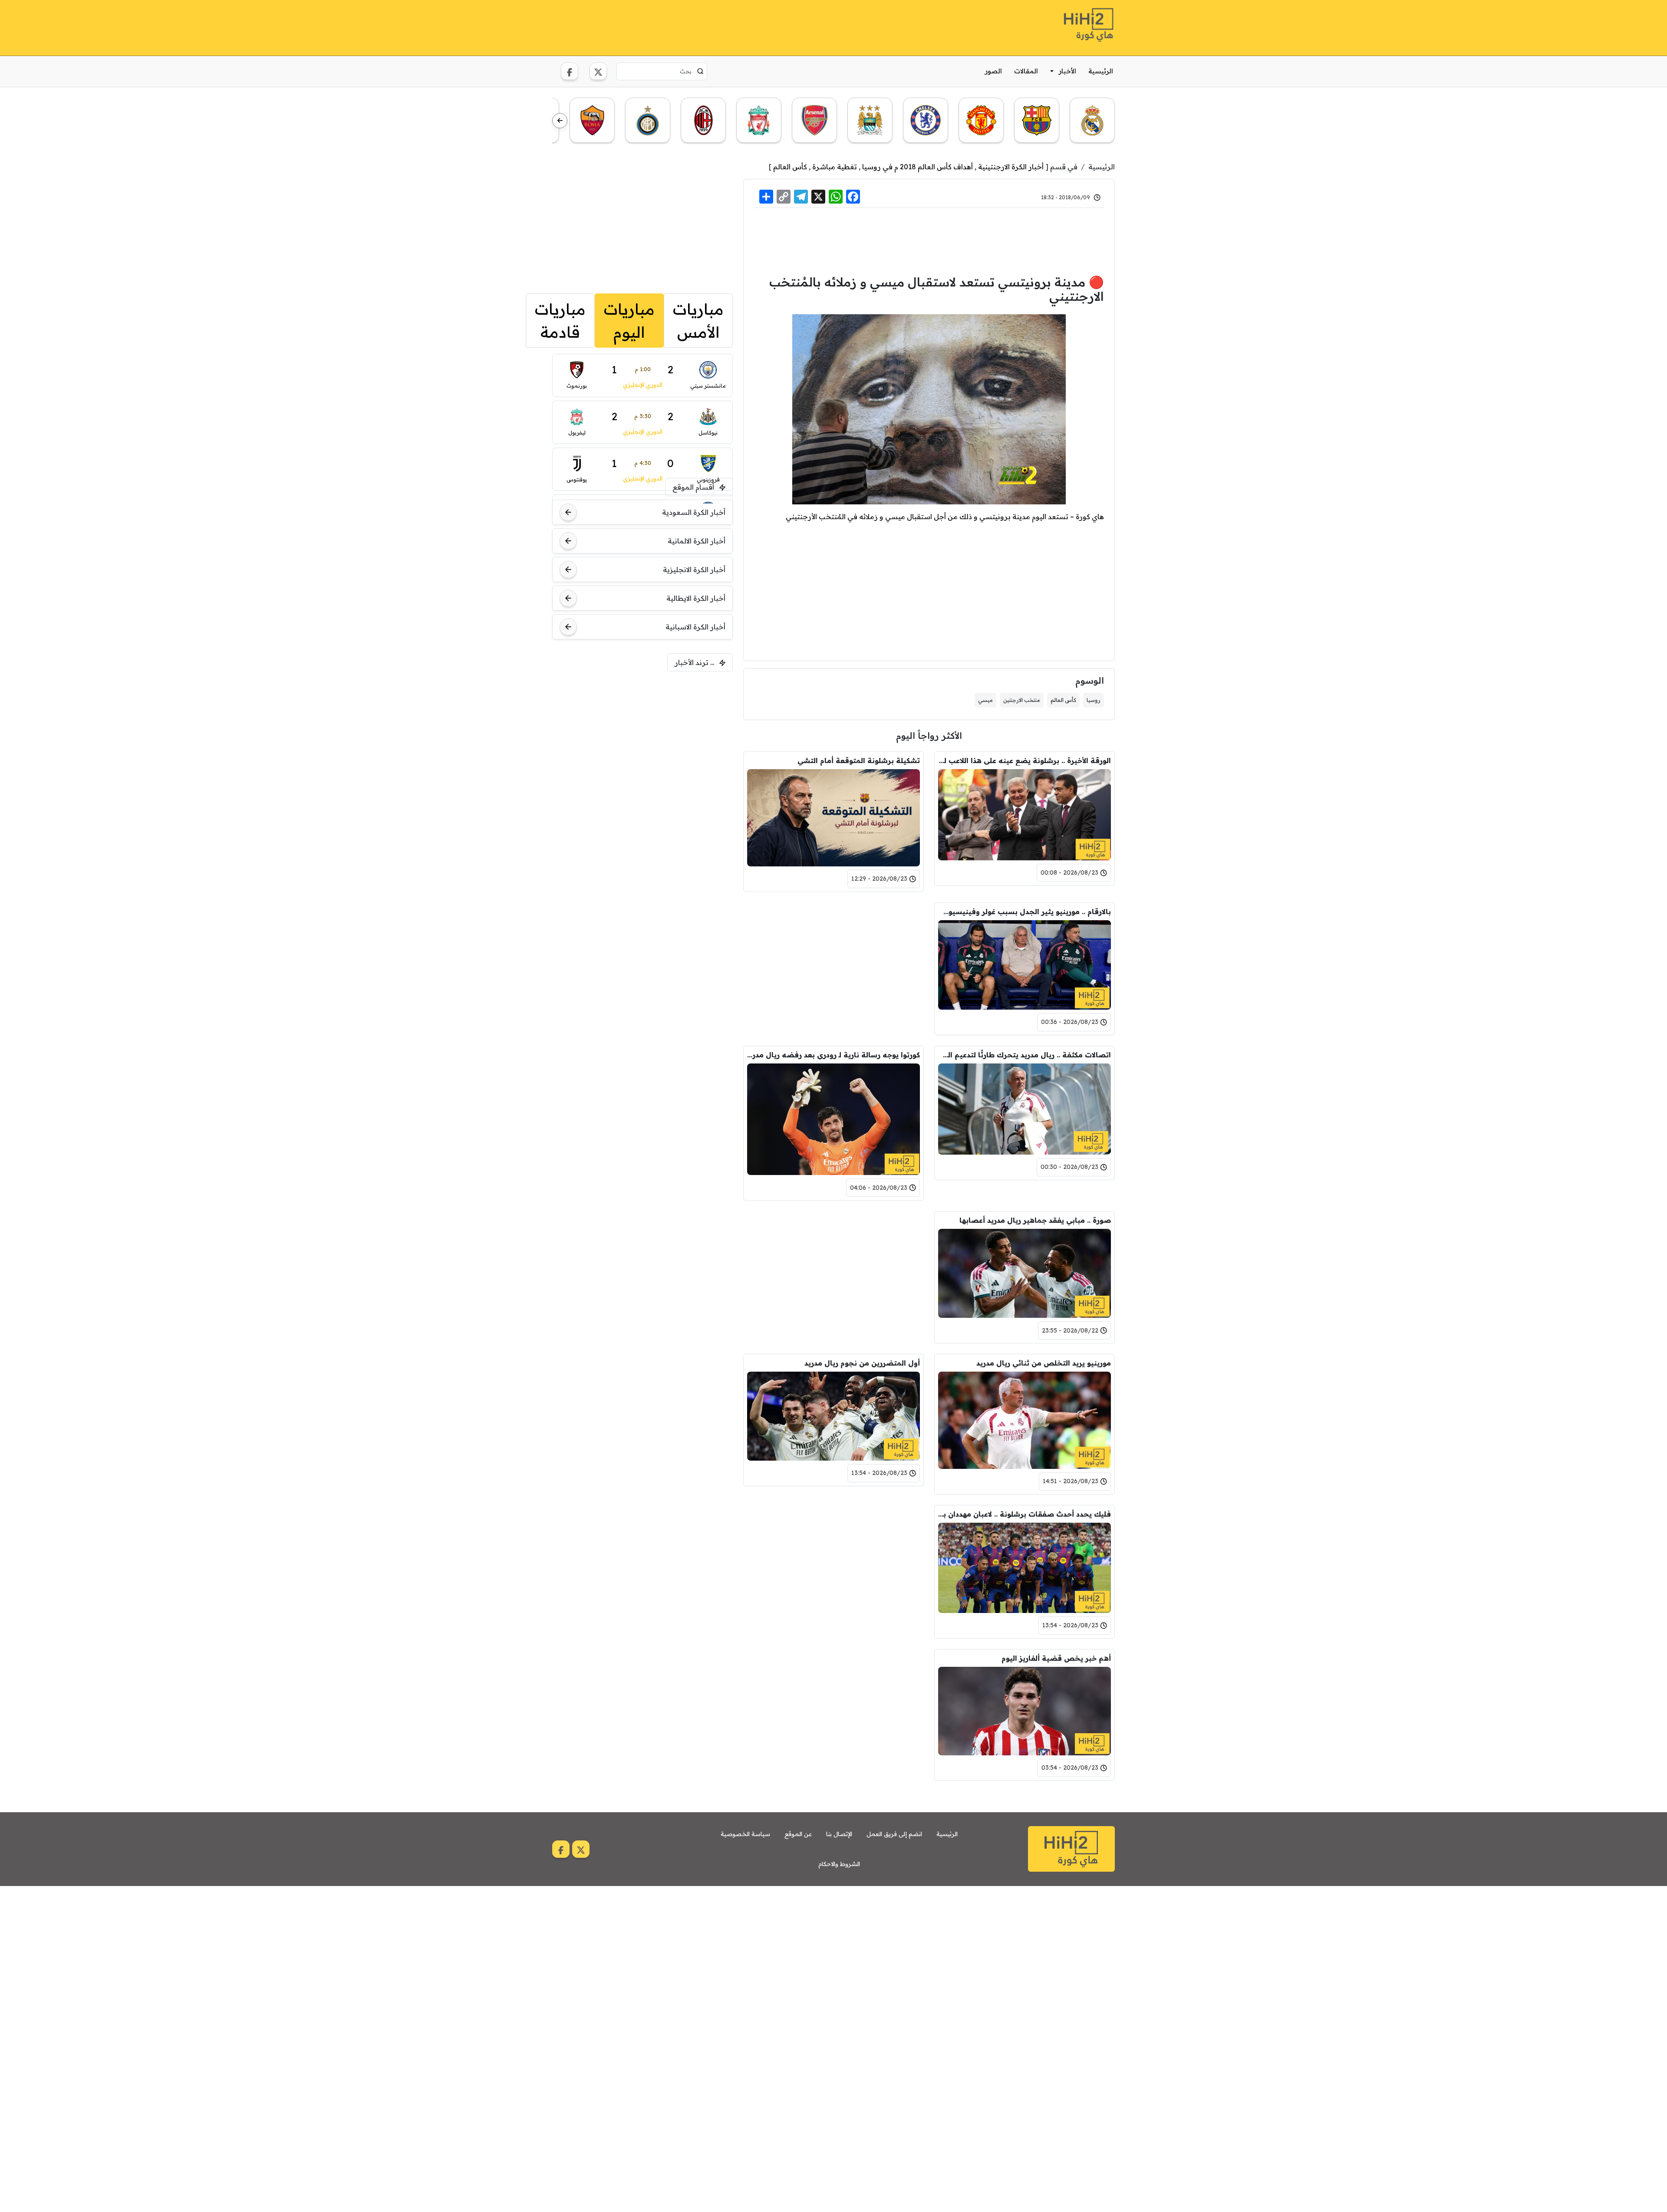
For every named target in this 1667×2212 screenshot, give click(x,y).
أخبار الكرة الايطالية (696, 598)
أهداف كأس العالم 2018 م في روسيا (918, 167)
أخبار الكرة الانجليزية (694, 569)
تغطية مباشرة (835, 167)
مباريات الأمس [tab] (698, 321)
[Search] (700, 71)
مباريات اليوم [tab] (629, 321)
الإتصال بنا (839, 1834)
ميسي (985, 700)
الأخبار (1067, 71)
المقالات (1026, 71)
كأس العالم (790, 167)
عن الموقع (798, 1834)
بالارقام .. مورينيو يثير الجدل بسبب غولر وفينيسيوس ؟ (1025, 912)
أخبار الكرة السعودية (694, 512)
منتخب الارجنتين (1022, 700)
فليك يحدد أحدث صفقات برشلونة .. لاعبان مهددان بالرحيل (1025, 1514)
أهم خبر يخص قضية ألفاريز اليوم (1056, 1658)
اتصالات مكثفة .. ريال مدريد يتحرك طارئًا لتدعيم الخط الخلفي (1025, 1055)
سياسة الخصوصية (745, 1834)
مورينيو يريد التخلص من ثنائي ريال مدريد (1044, 1363)
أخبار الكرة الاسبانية (695, 627)
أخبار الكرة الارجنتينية (1011, 167)
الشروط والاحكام (839, 1864)
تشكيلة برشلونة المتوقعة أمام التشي (859, 760)
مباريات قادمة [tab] (560, 321)
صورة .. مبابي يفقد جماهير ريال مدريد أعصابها (1035, 1220)
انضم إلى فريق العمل (894, 1834)
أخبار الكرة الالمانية (697, 541)
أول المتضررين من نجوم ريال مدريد (862, 1363)
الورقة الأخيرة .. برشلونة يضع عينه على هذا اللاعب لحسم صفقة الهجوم (1025, 760)
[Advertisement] (710, 26)
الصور (993, 71)
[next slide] (560, 121)
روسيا (1094, 700)
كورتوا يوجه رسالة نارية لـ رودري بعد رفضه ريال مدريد (833, 1055)
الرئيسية (1101, 71)
